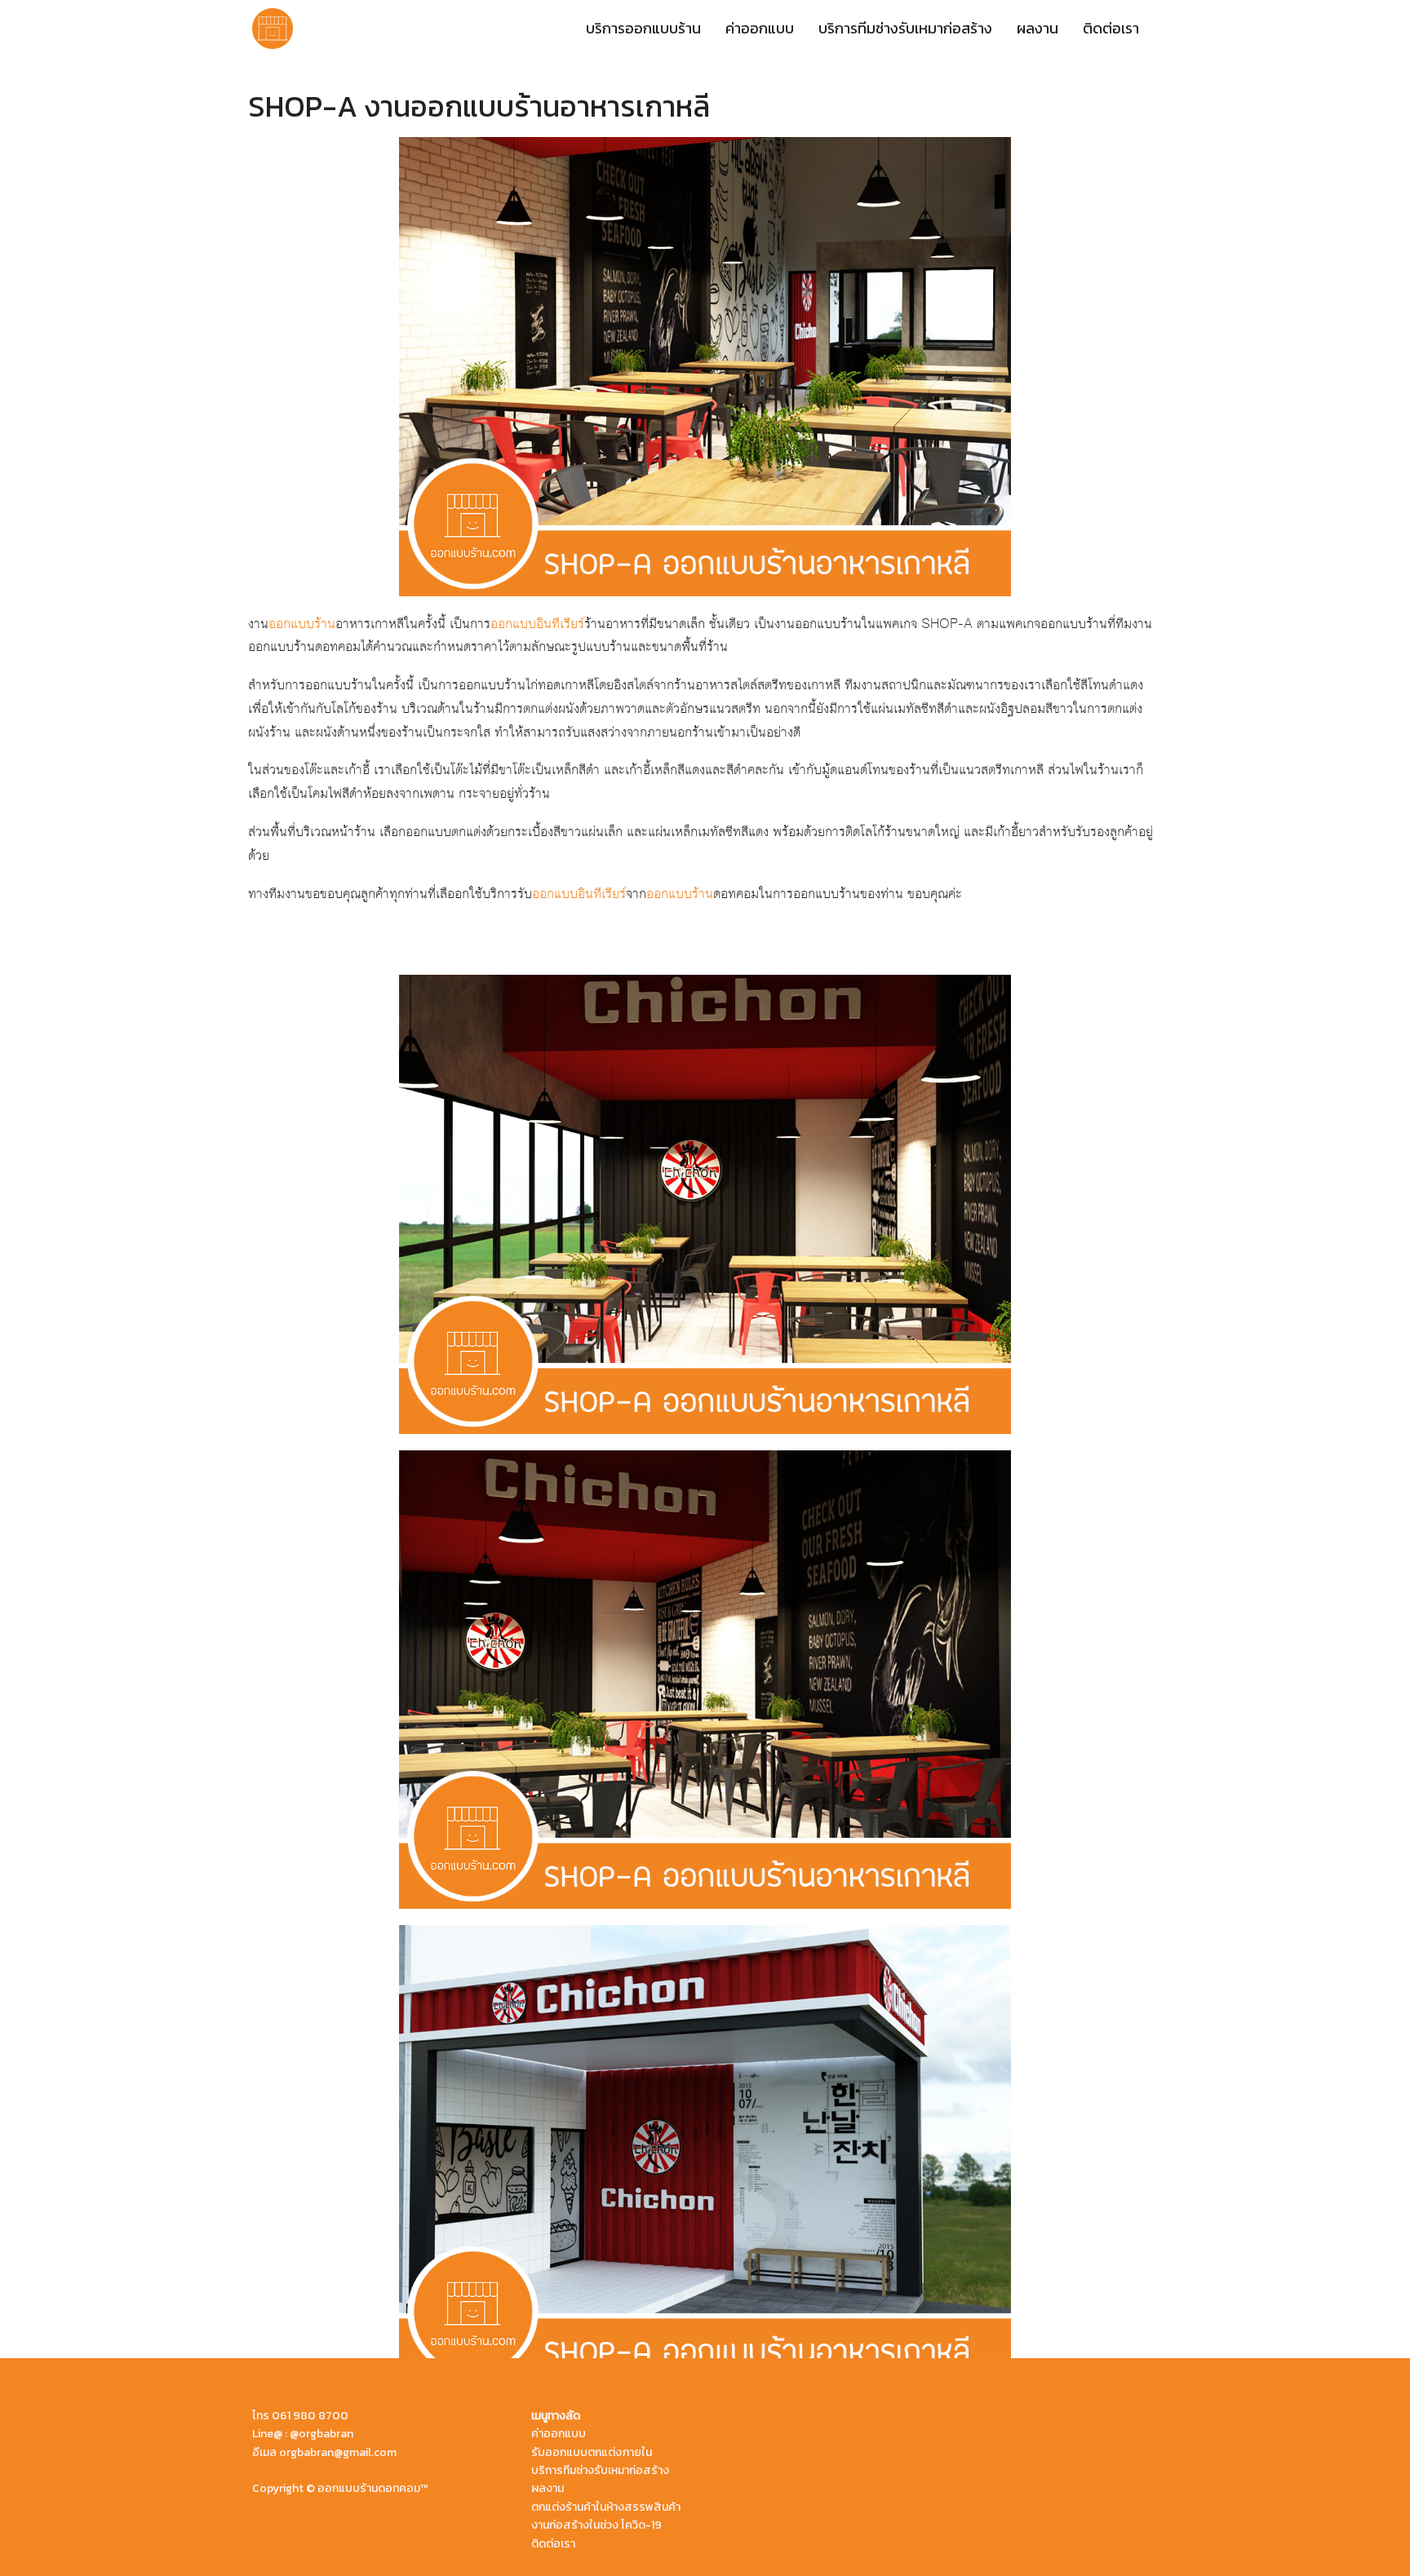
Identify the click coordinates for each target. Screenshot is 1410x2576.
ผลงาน (1038, 28)
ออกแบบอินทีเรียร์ (537, 624)
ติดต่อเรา (1111, 28)
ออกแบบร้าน (302, 624)
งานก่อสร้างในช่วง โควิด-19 (596, 2525)
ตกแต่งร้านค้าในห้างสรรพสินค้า (606, 2507)
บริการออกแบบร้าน (643, 28)
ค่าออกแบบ (760, 28)
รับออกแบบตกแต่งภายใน (592, 2452)
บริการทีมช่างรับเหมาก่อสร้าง (905, 28)
